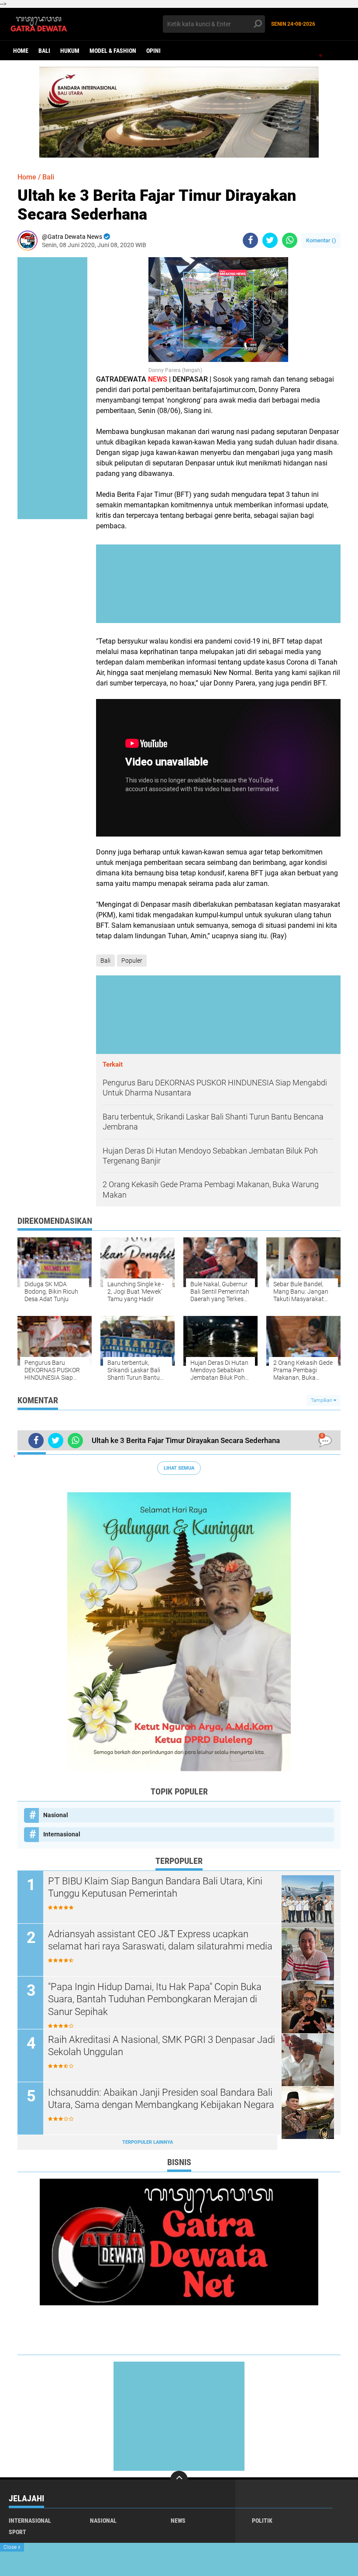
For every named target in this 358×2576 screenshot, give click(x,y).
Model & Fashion (113, 51)
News (178, 2521)
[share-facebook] (250, 240)
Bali (44, 51)
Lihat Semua (179, 1468)
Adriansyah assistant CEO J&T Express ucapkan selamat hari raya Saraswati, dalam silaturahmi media (160, 1940)
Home (21, 51)
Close (12, 2547)
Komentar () (321, 240)
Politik (262, 2521)
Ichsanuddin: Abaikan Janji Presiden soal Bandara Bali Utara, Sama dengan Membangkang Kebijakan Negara (161, 2099)
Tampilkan (322, 1400)
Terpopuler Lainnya (148, 2142)
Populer (132, 961)
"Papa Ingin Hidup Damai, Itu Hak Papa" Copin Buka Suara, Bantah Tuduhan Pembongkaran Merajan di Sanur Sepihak (155, 1999)
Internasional (62, 1834)
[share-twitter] (270, 240)
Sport (17, 2532)
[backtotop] (179, 2480)
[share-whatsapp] (290, 240)
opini (153, 51)
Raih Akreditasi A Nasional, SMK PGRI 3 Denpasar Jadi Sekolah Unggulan (162, 2046)
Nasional (56, 1815)
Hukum (70, 51)
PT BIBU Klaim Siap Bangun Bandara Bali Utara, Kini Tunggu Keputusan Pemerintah (155, 1887)
